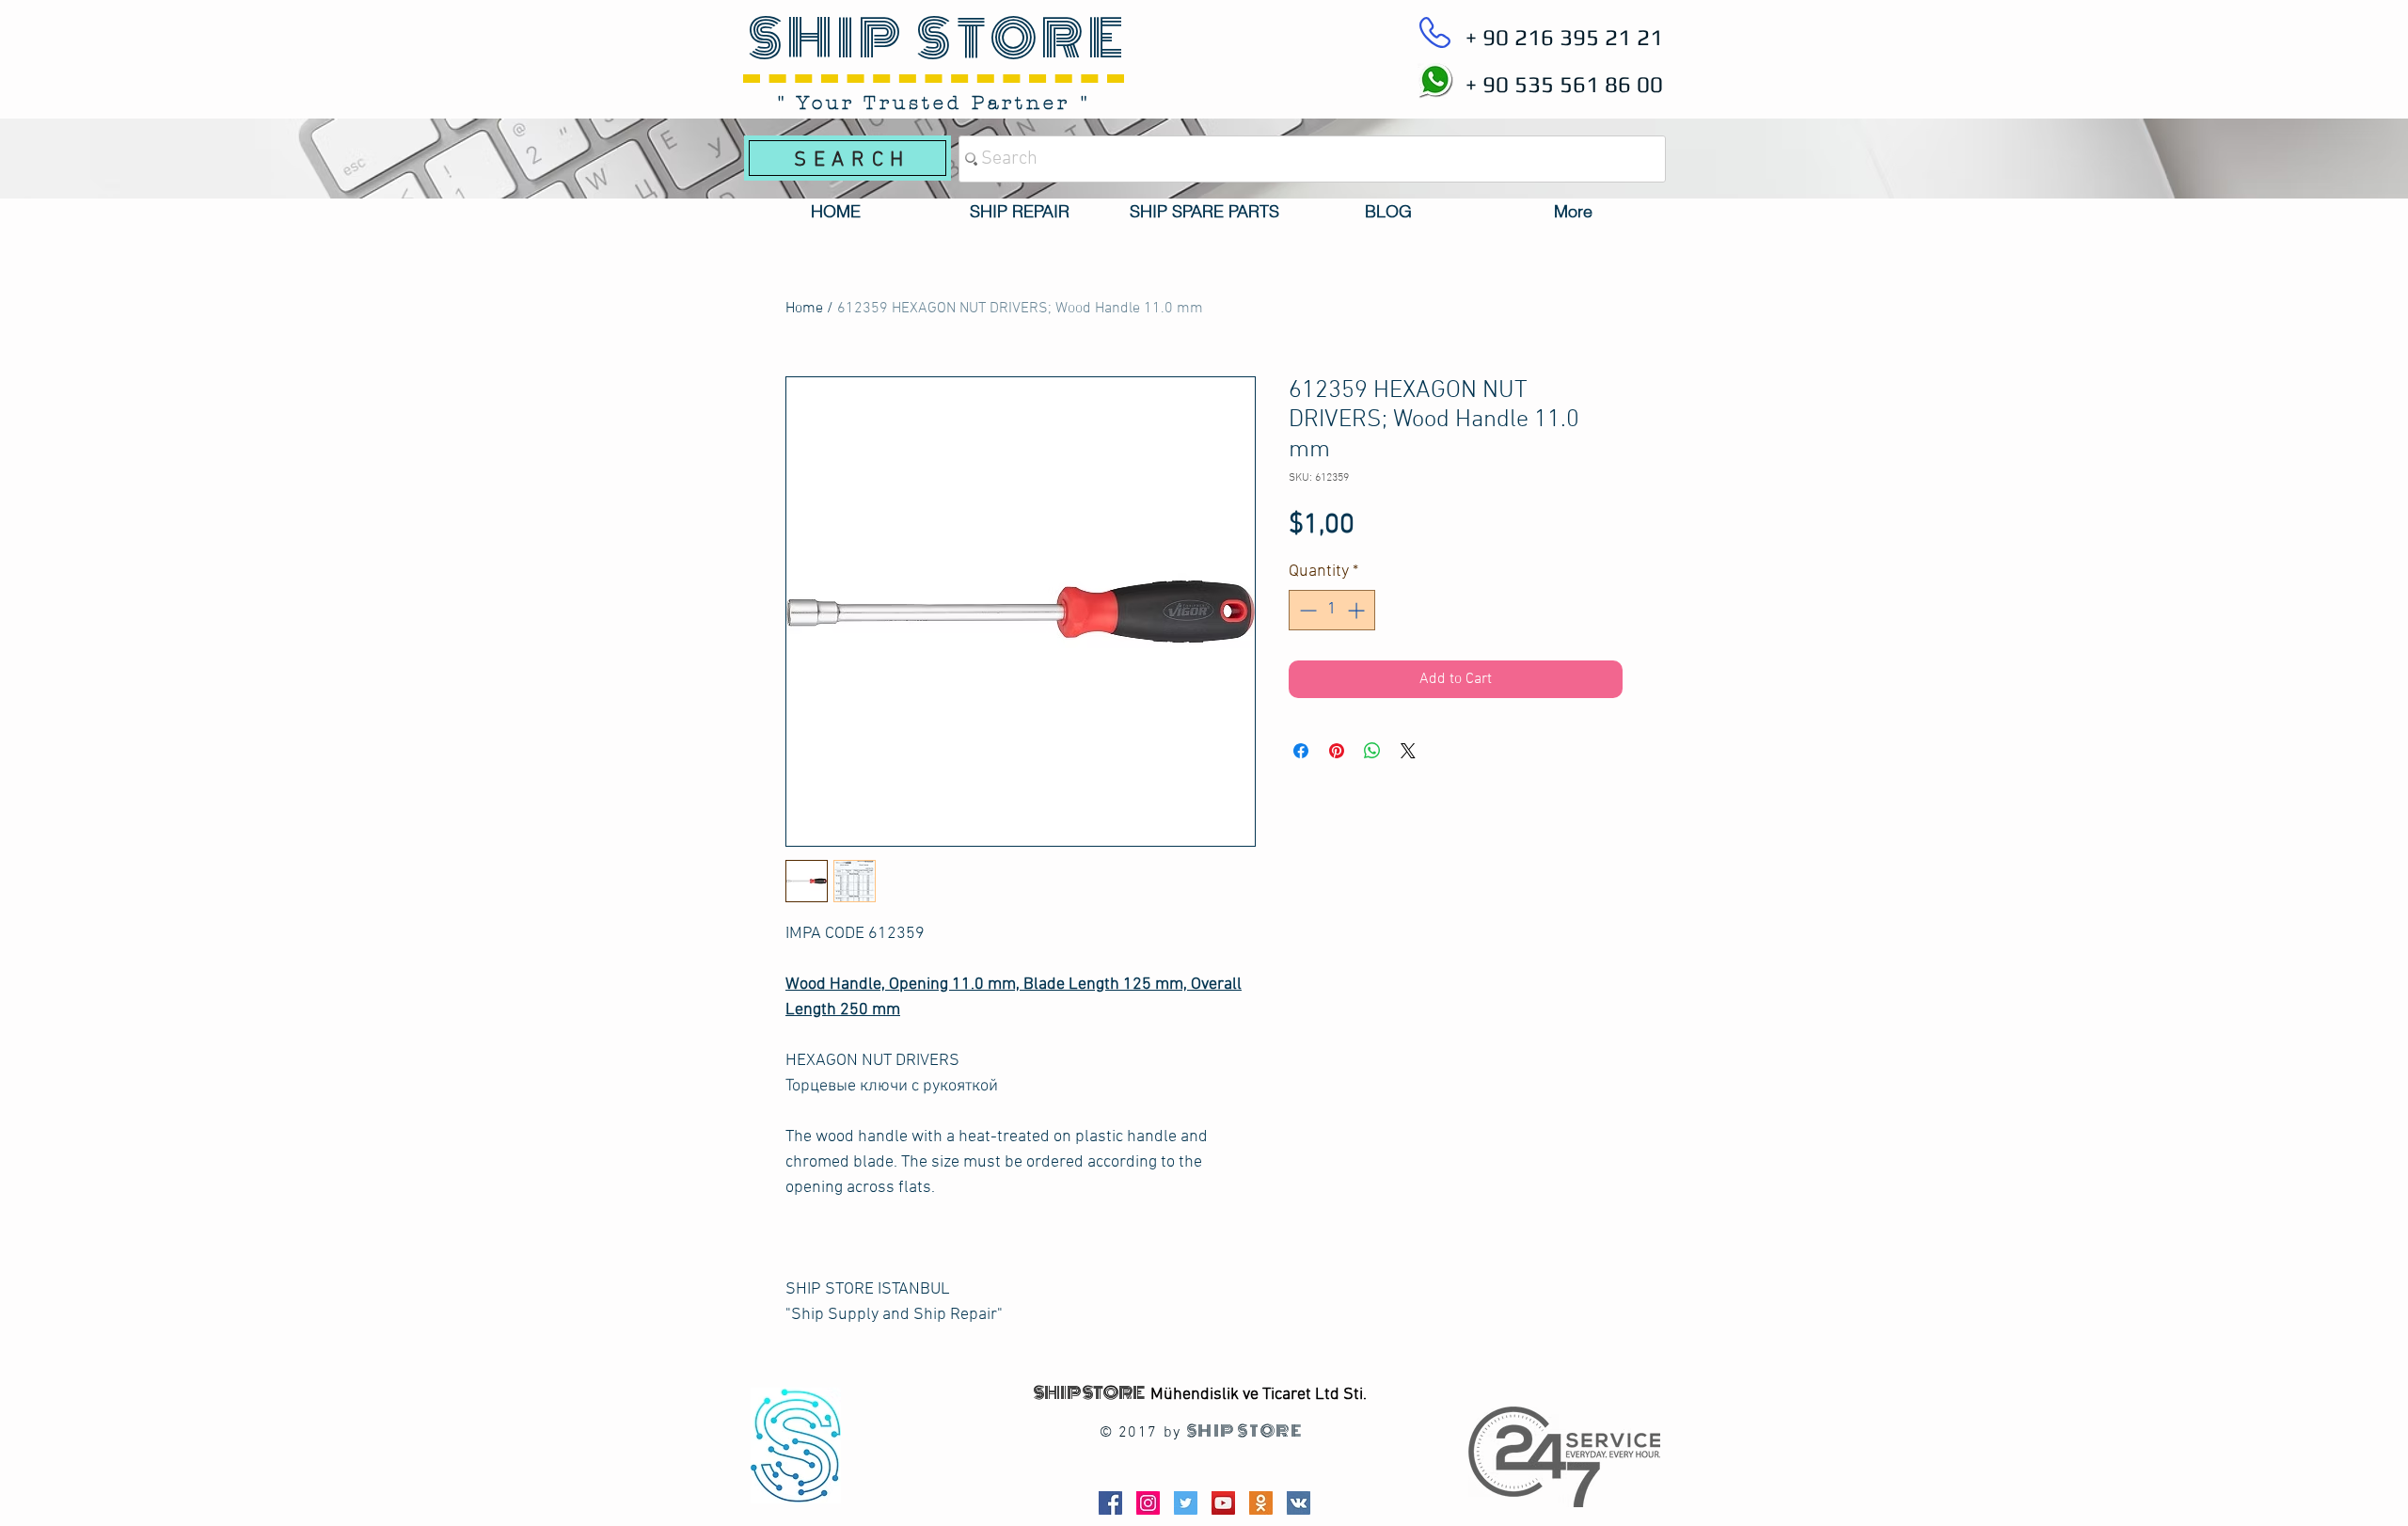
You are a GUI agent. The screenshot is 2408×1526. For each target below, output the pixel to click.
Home (804, 309)
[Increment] (1358, 610)
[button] (1020, 212)
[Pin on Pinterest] (1337, 751)
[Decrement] (1306, 610)
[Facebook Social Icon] (1110, 1503)
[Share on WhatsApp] (1372, 751)
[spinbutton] (1332, 610)
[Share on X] (1408, 751)
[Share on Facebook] (1301, 751)
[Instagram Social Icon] (1148, 1503)
